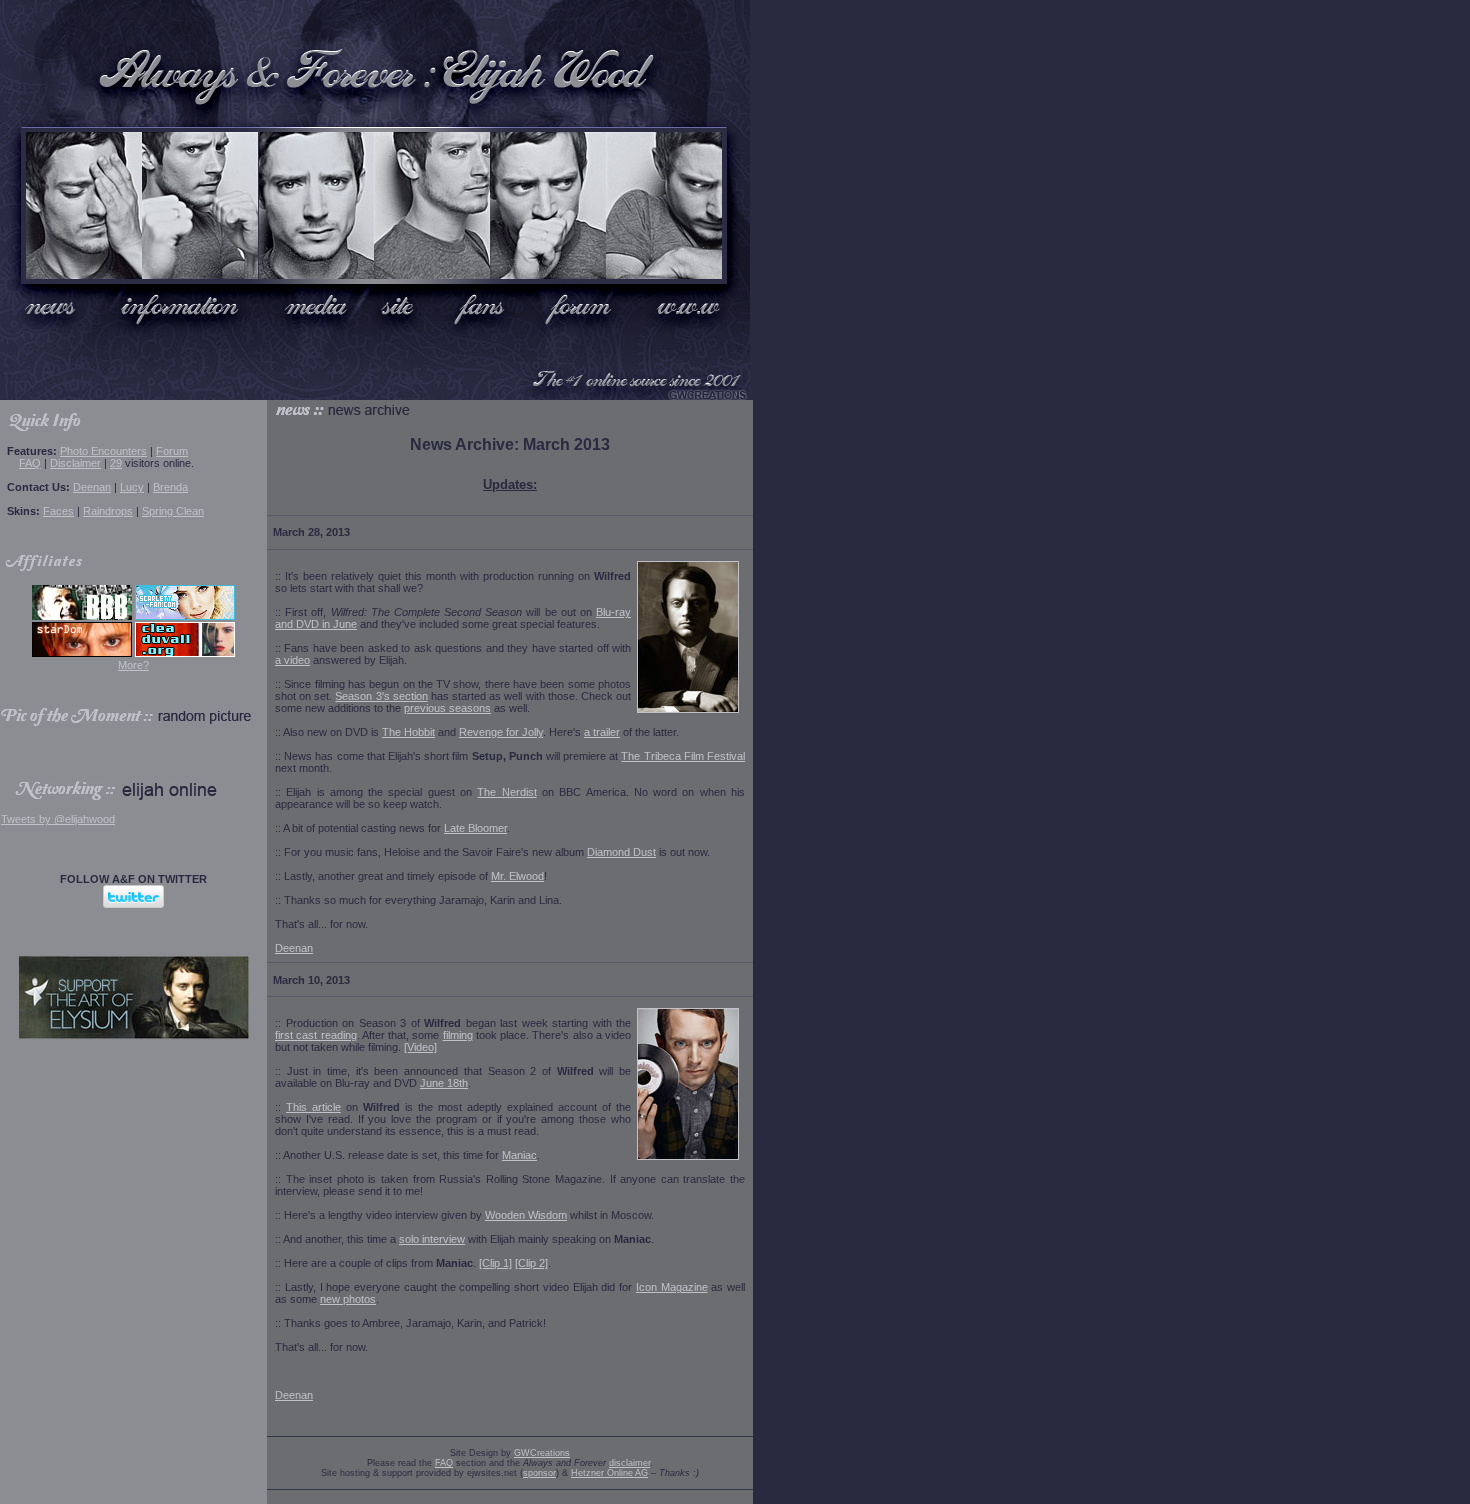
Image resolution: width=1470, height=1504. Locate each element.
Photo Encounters (103, 451)
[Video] (420, 1047)
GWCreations (542, 1453)
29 (116, 463)
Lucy (132, 487)
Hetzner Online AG (609, 1473)
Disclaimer (75, 463)
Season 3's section (381, 696)
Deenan (92, 487)
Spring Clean (173, 511)
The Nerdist (506, 792)
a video (292, 660)
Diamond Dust (621, 852)
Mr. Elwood (517, 876)
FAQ (30, 463)
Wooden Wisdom (526, 1215)
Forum (172, 451)
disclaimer (629, 1463)
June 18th (444, 1083)
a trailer (602, 732)
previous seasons (447, 708)
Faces (58, 511)
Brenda (170, 487)
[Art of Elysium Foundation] (134, 1035)
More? (133, 665)
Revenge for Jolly (501, 732)
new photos (348, 1299)
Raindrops (108, 511)
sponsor (539, 1473)
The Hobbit (408, 732)
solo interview (432, 1239)
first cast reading (316, 1035)
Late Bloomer (475, 828)
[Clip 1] (495, 1263)
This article (313, 1107)
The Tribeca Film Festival (683, 756)
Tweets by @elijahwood (58, 819)
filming (458, 1035)
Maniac (519, 1155)
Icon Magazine (672, 1287)
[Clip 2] (531, 1263)
